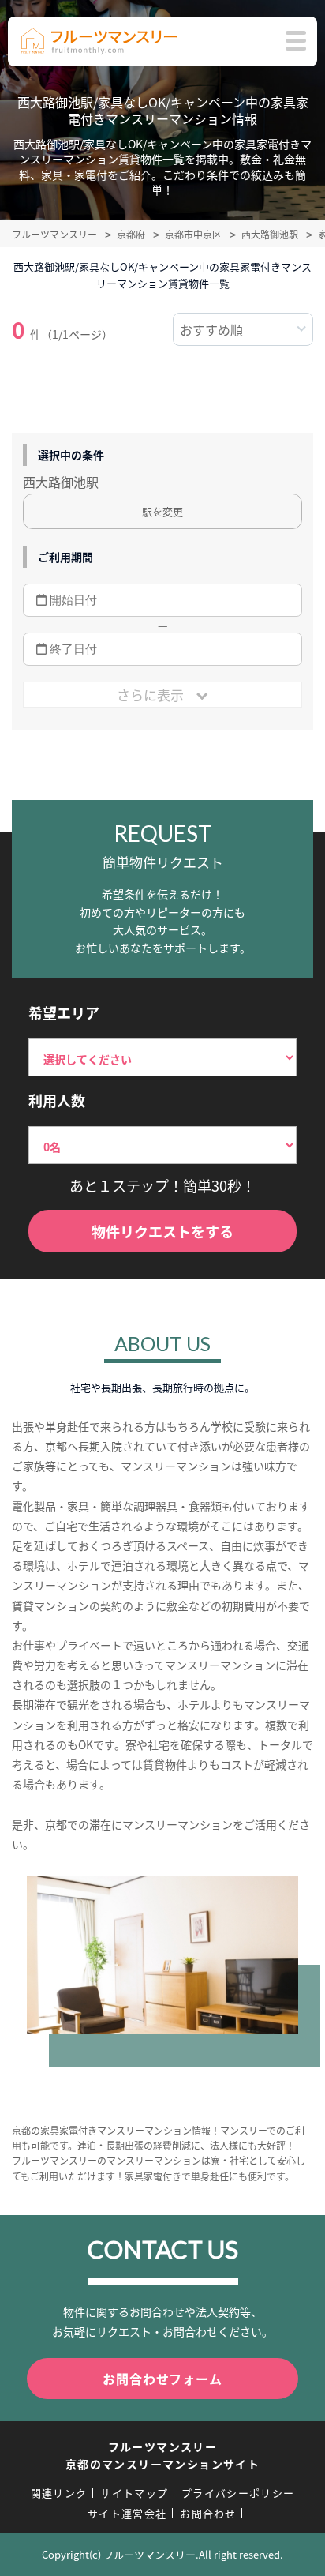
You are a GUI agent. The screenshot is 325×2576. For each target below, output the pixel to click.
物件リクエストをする (162, 1231)
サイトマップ (134, 2493)
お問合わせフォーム (162, 2379)
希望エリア (64, 1012)
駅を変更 (162, 511)
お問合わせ (208, 2513)
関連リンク (59, 2493)
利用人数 (57, 1100)
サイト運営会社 (127, 2513)
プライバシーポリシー (238, 2493)
